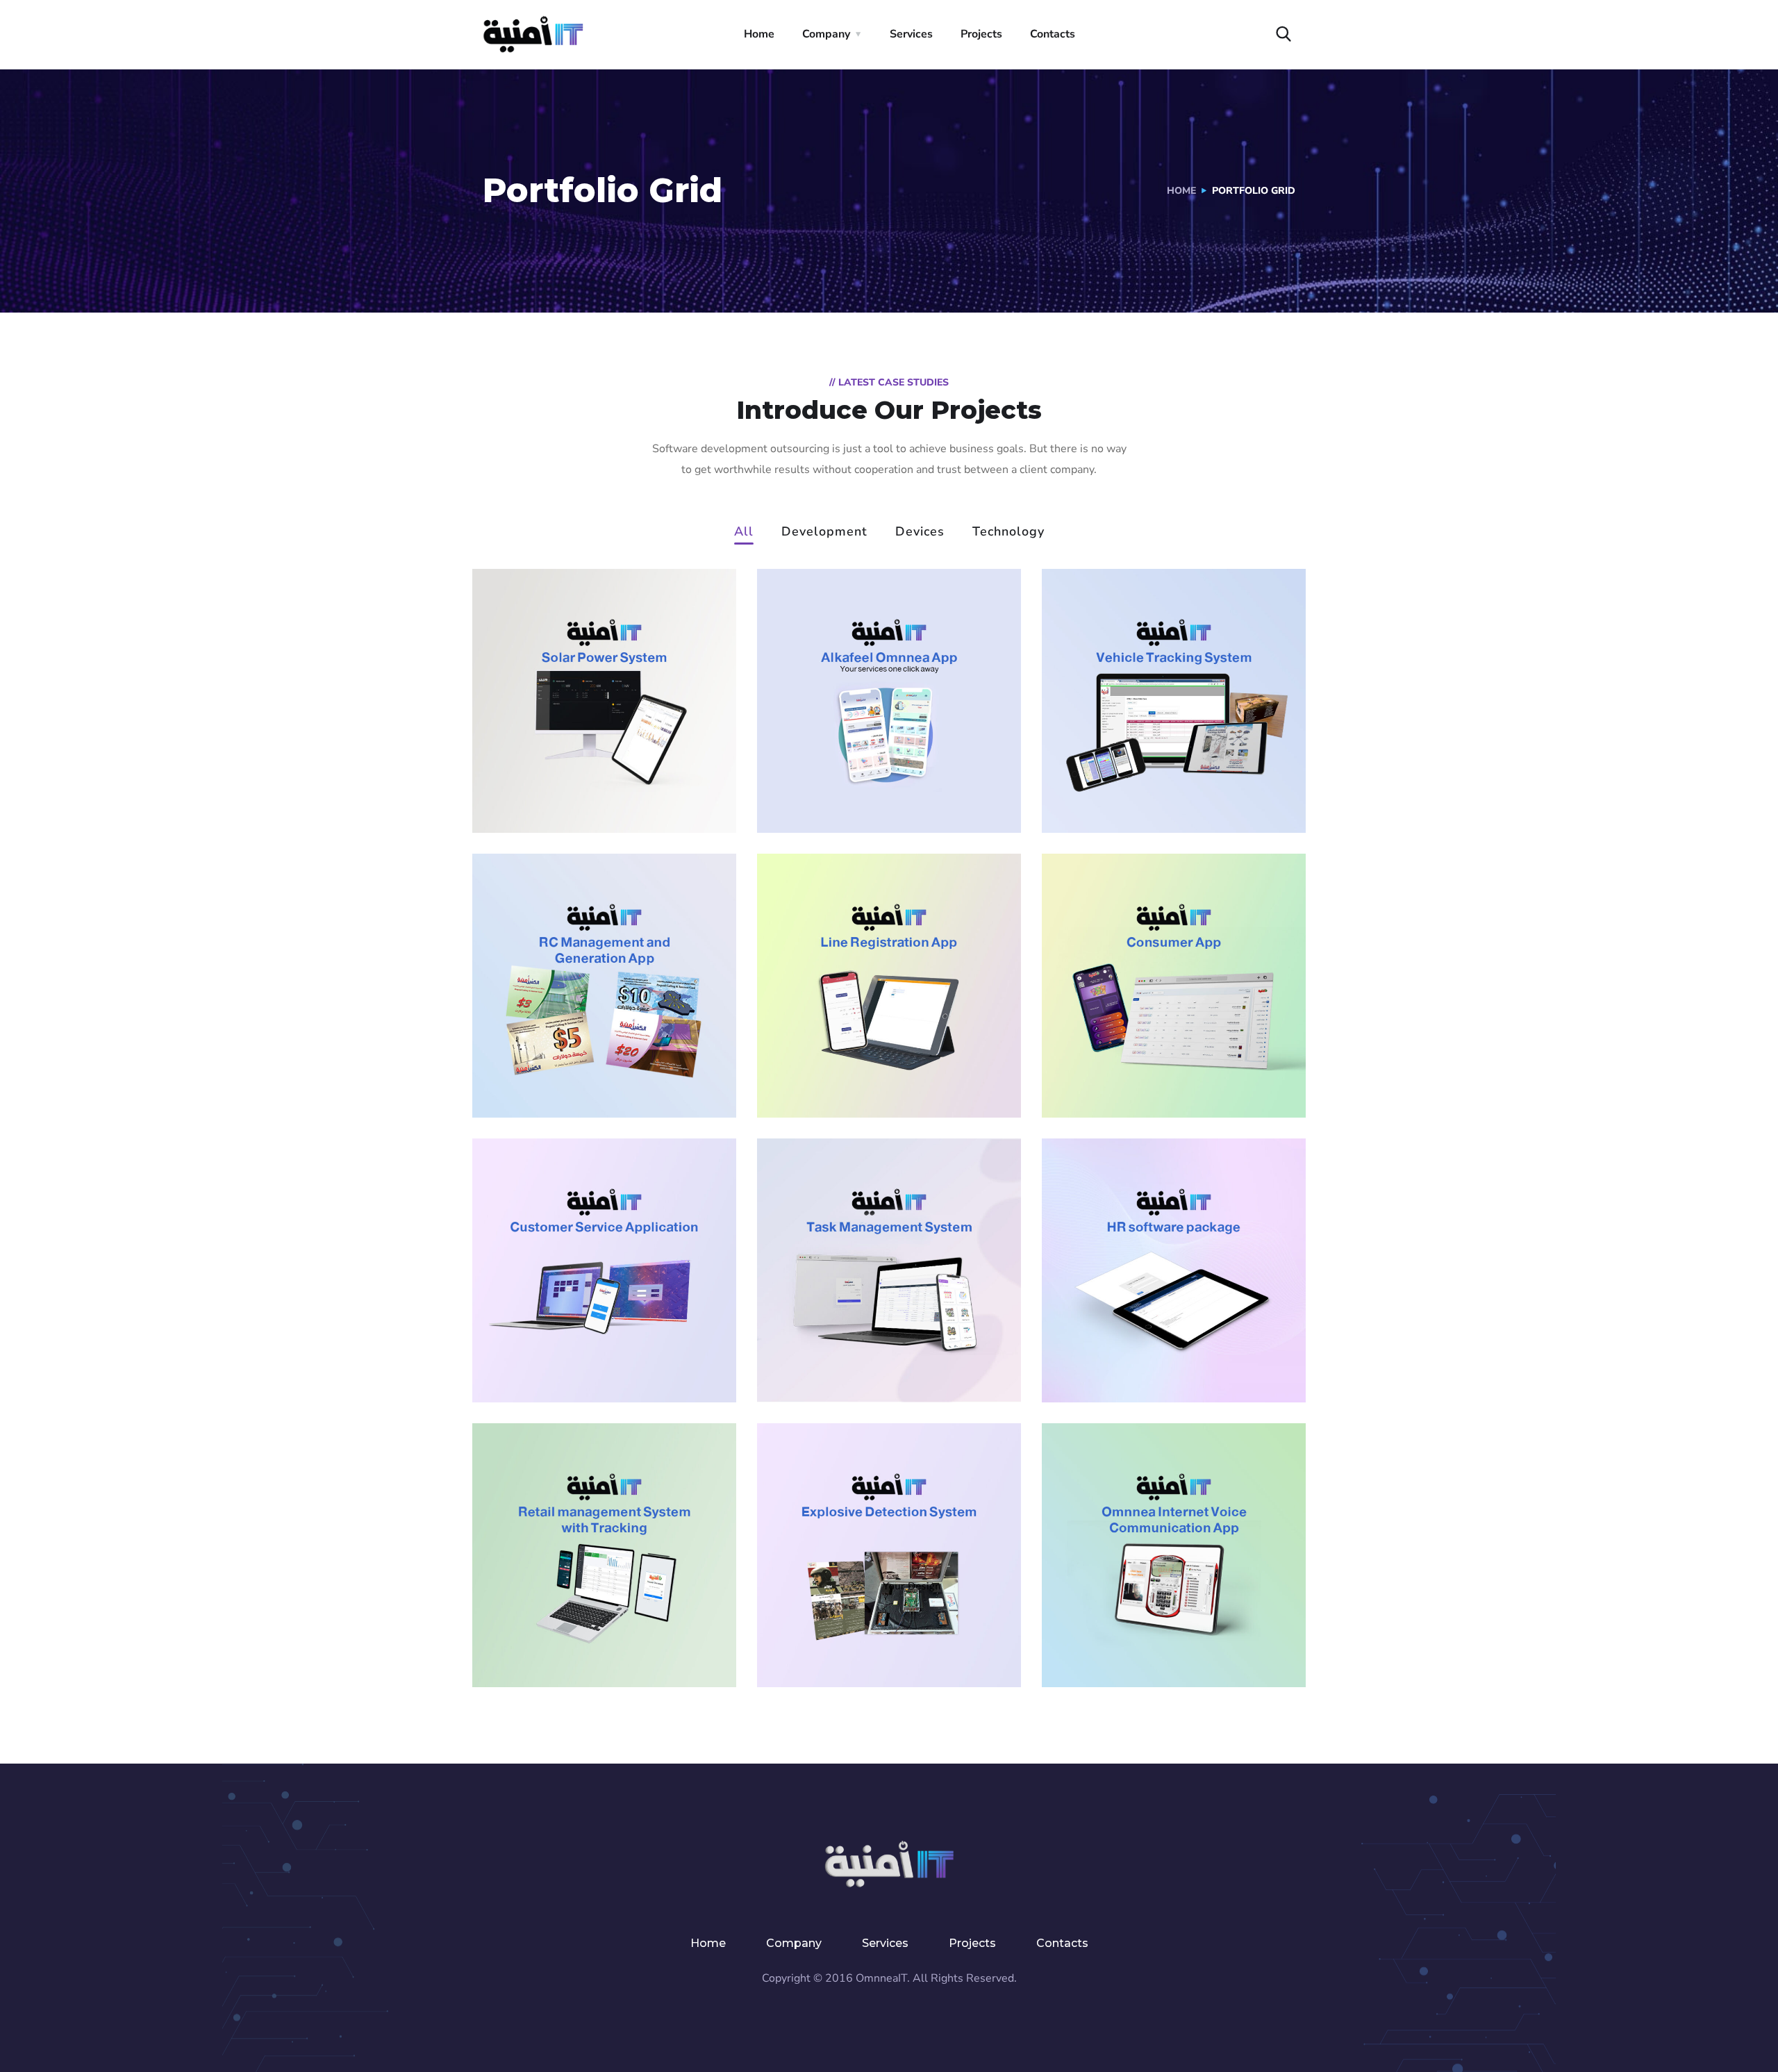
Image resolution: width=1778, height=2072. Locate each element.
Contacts (1053, 34)
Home (759, 34)
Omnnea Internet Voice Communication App (1167, 1613)
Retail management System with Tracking (597, 1623)
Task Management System (868, 1338)
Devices (920, 532)
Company (826, 34)
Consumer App (1136, 1063)
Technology (1008, 532)
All (744, 532)
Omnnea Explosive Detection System (867, 1623)
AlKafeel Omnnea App (884, 778)
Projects (981, 34)
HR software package (1165, 1348)
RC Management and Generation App (594, 1072)
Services (911, 34)
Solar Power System (589, 778)
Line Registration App (882, 1063)
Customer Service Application (579, 1338)
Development (824, 532)
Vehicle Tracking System (1144, 768)
